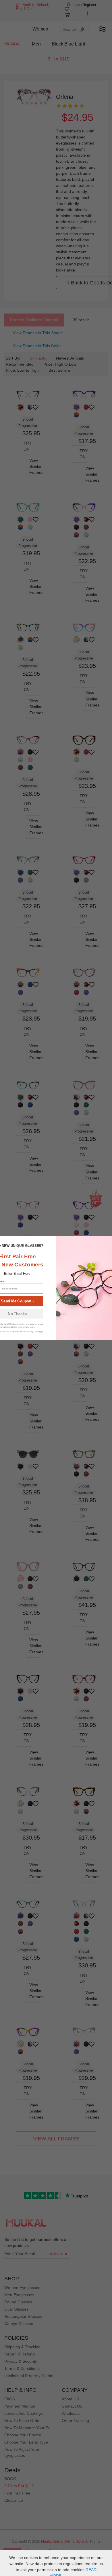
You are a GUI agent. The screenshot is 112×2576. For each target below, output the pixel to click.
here (41, 1332)
